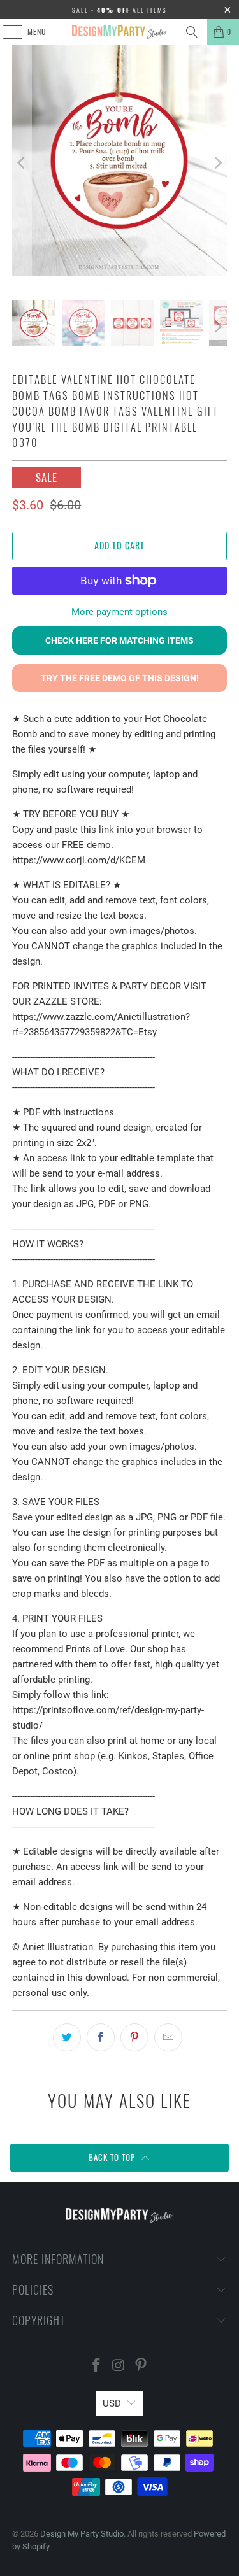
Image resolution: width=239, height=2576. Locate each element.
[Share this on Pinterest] (134, 2037)
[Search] (192, 32)
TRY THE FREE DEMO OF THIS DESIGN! (120, 678)
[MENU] (6, 32)
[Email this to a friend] (168, 2037)
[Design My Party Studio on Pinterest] (141, 2366)
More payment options (119, 612)
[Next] (217, 163)
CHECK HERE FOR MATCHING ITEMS (119, 640)
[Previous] (22, 163)
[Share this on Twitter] (67, 2037)
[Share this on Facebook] (101, 2037)
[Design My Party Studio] (120, 32)
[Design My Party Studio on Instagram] (119, 2366)
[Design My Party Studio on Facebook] (97, 2366)
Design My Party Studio (82, 2534)
